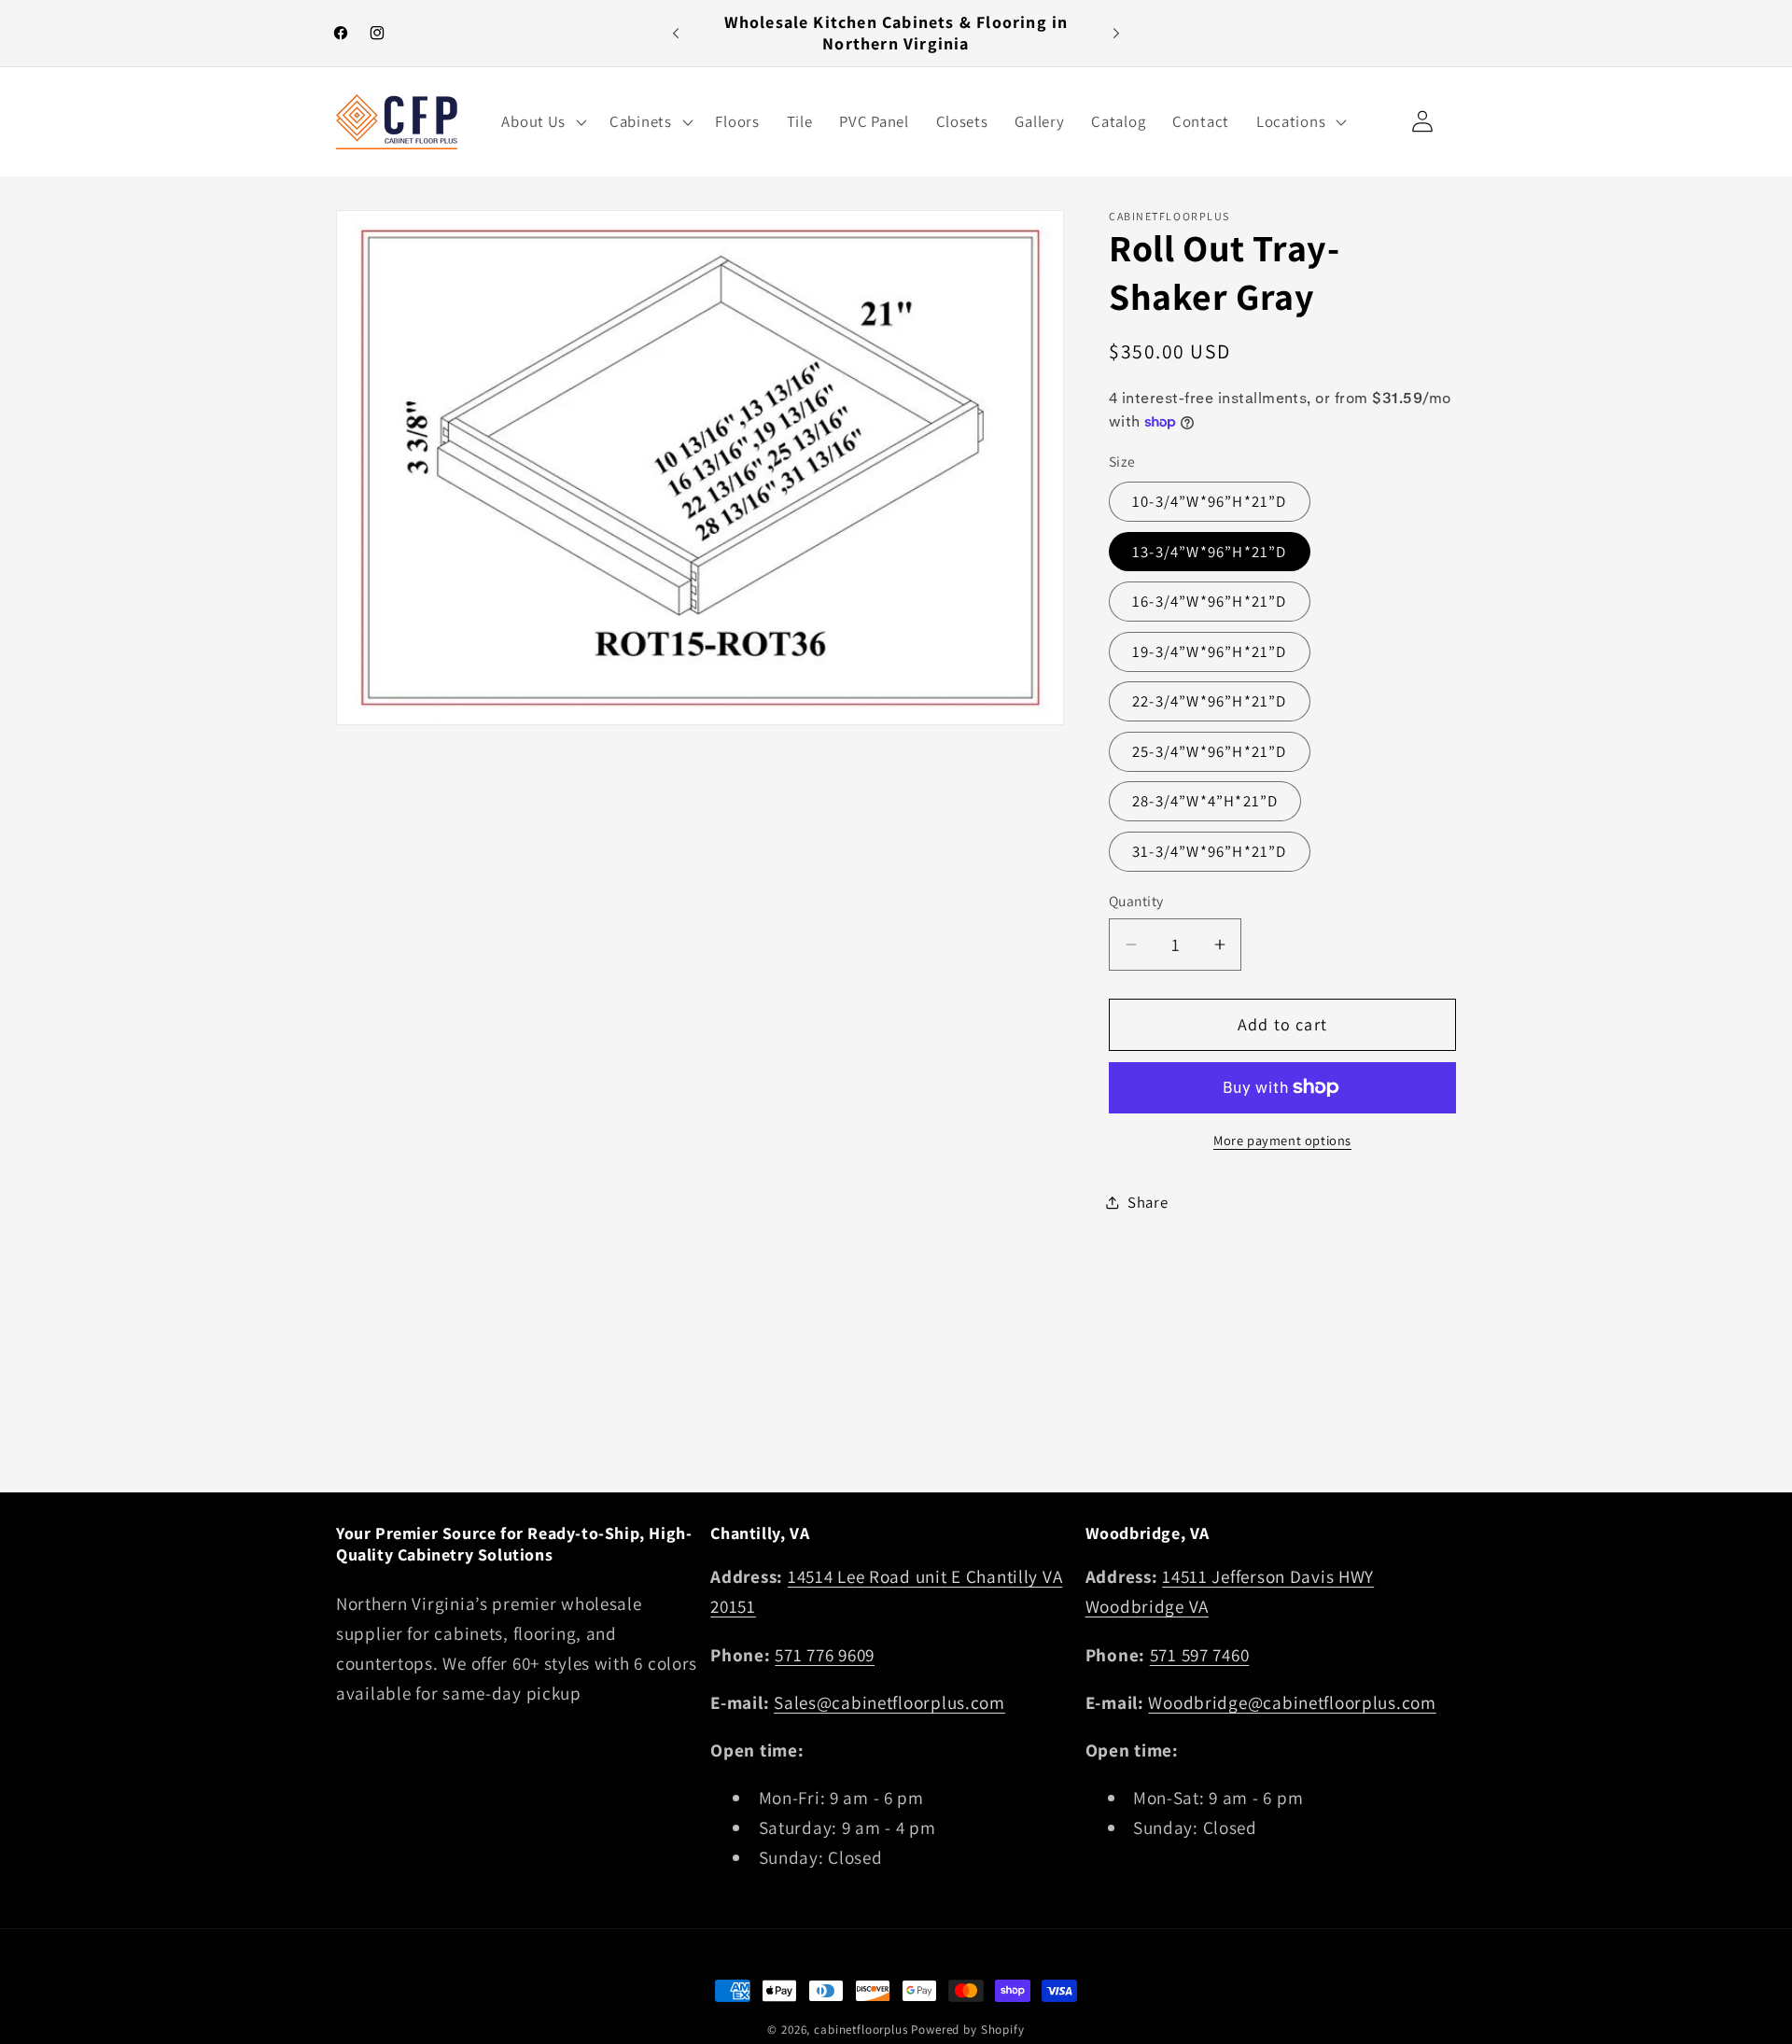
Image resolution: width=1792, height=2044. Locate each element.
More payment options (1282, 1140)
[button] (542, 121)
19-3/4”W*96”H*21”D (1210, 651)
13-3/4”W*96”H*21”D (1210, 552)
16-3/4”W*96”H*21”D (1210, 601)
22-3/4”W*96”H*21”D (1210, 701)
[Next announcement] (1116, 34)
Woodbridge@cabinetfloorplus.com (1292, 1702)
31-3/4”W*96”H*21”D (1210, 851)
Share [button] (1148, 1202)
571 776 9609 (825, 1655)
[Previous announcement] (676, 34)
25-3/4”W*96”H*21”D (1210, 751)
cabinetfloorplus (861, 2030)
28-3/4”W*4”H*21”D (1205, 801)
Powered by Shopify (967, 2030)
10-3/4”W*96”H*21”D (1210, 501)
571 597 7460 (1200, 1655)
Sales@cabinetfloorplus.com (889, 1702)
